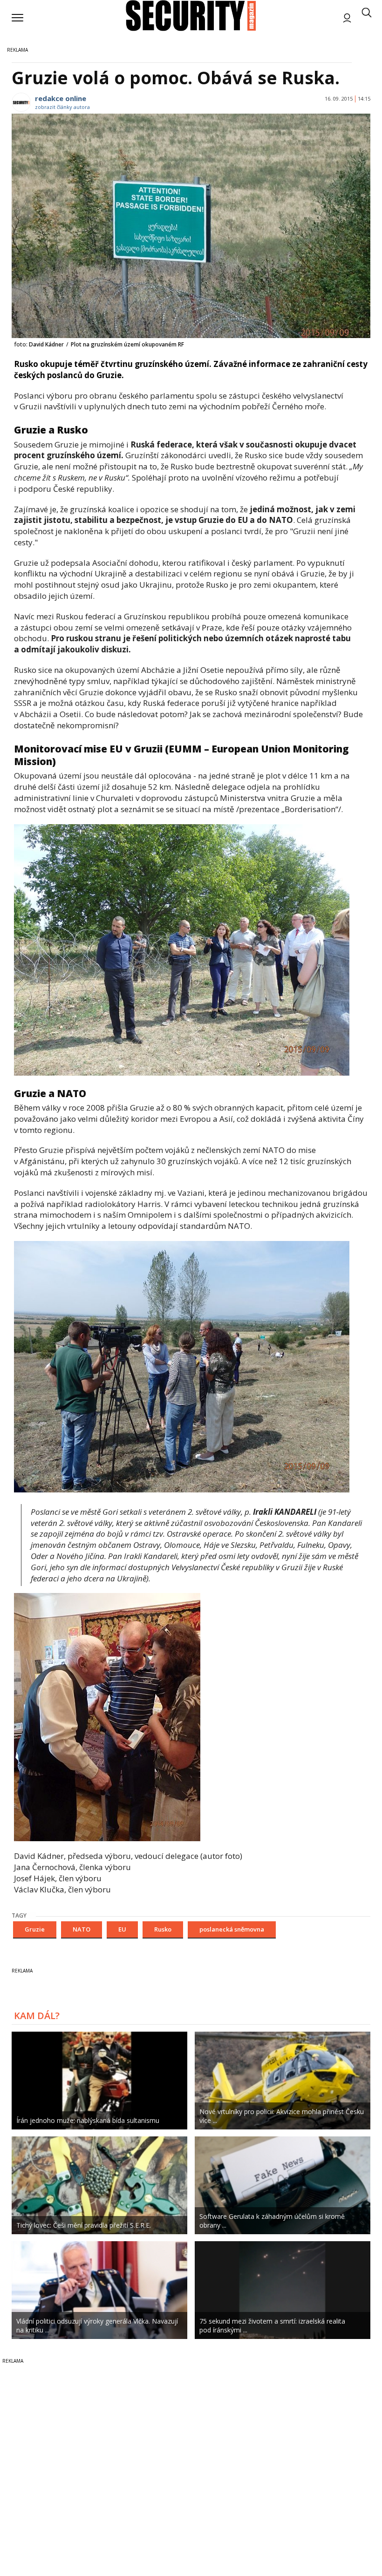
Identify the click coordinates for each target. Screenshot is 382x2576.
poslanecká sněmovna (232, 1929)
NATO (82, 1929)
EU (122, 1929)
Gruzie (35, 1929)
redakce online (61, 98)
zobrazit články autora (62, 107)
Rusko (163, 1929)
